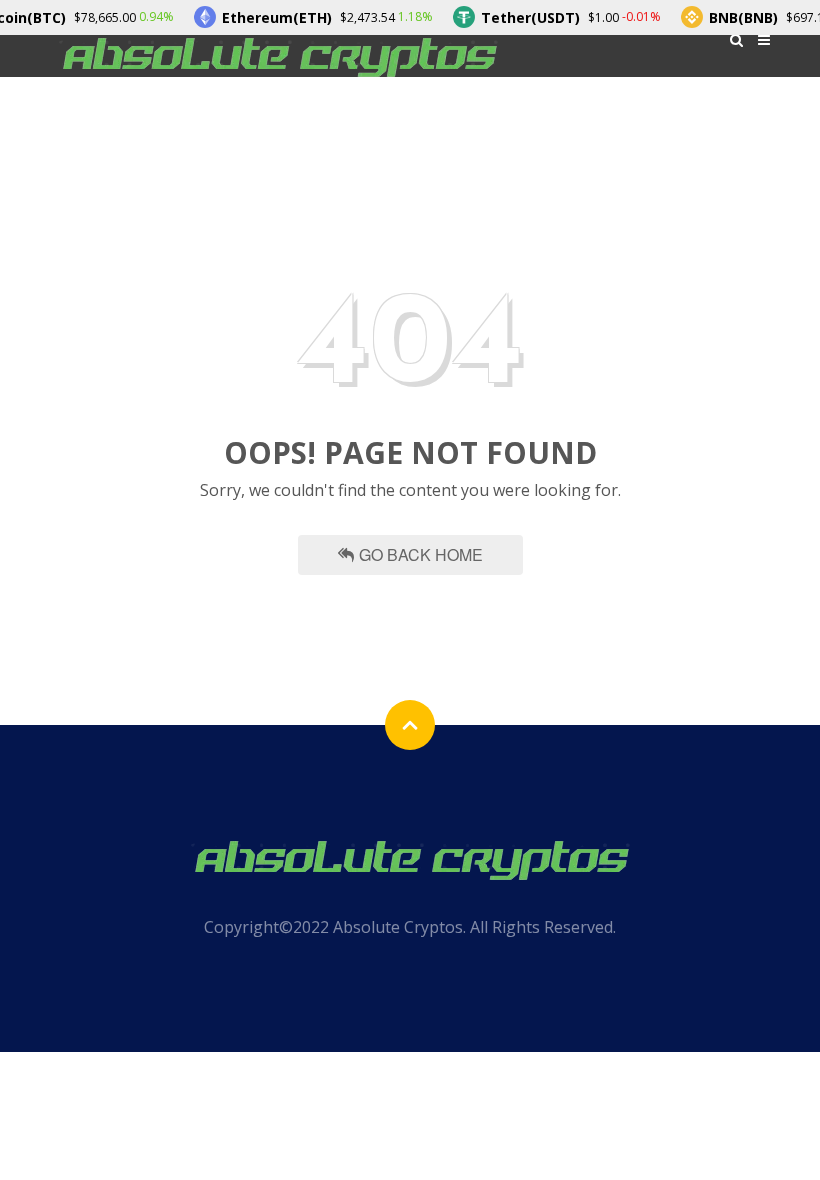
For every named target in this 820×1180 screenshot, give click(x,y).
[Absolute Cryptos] (278, 55)
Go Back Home (421, 554)
